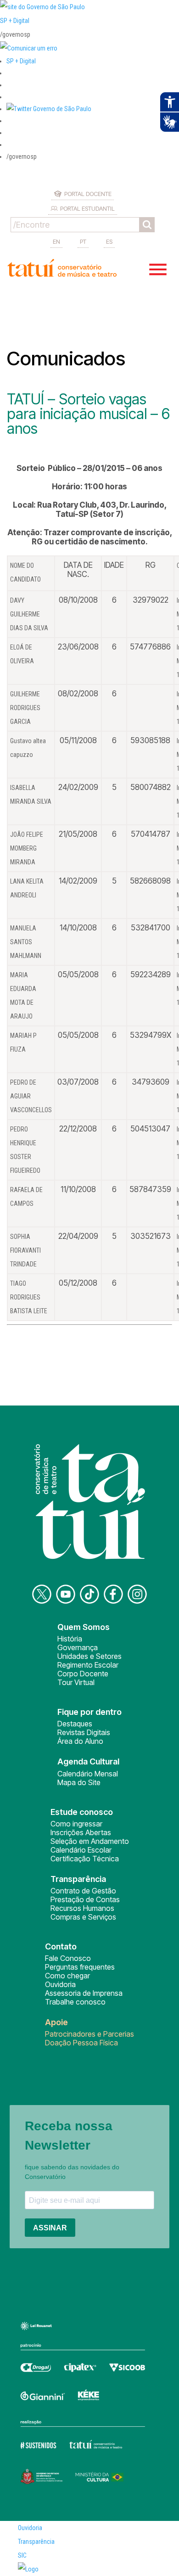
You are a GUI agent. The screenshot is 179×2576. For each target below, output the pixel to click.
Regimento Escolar (88, 1665)
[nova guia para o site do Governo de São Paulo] (29, 48)
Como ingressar (76, 1824)
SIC (22, 2555)
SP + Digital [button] (21, 61)
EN (56, 241)
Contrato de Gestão (83, 1891)
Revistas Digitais (84, 1732)
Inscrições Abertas (81, 1832)
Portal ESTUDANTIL (87, 208)
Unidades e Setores (89, 1656)
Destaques (75, 1724)
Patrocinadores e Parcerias (89, 2034)
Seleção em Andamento (90, 1841)
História (70, 1639)
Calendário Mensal (88, 1774)
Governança (78, 1647)
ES (109, 241)
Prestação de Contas (85, 1899)
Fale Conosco (68, 1958)
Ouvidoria (60, 1984)
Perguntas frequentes (80, 1967)
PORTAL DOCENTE (88, 194)
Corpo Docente (83, 1674)
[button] (49, 109)
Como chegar (67, 1976)
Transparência (36, 2542)
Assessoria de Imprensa (84, 1993)
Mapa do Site (79, 1782)
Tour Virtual (76, 1682)
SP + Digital (15, 21)
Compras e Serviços (83, 1917)
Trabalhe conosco (75, 2002)
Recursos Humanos (82, 1908)
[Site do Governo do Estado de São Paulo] (42, 7)
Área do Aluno (80, 1741)
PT (83, 241)
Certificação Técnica (85, 1859)
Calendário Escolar (81, 1850)
